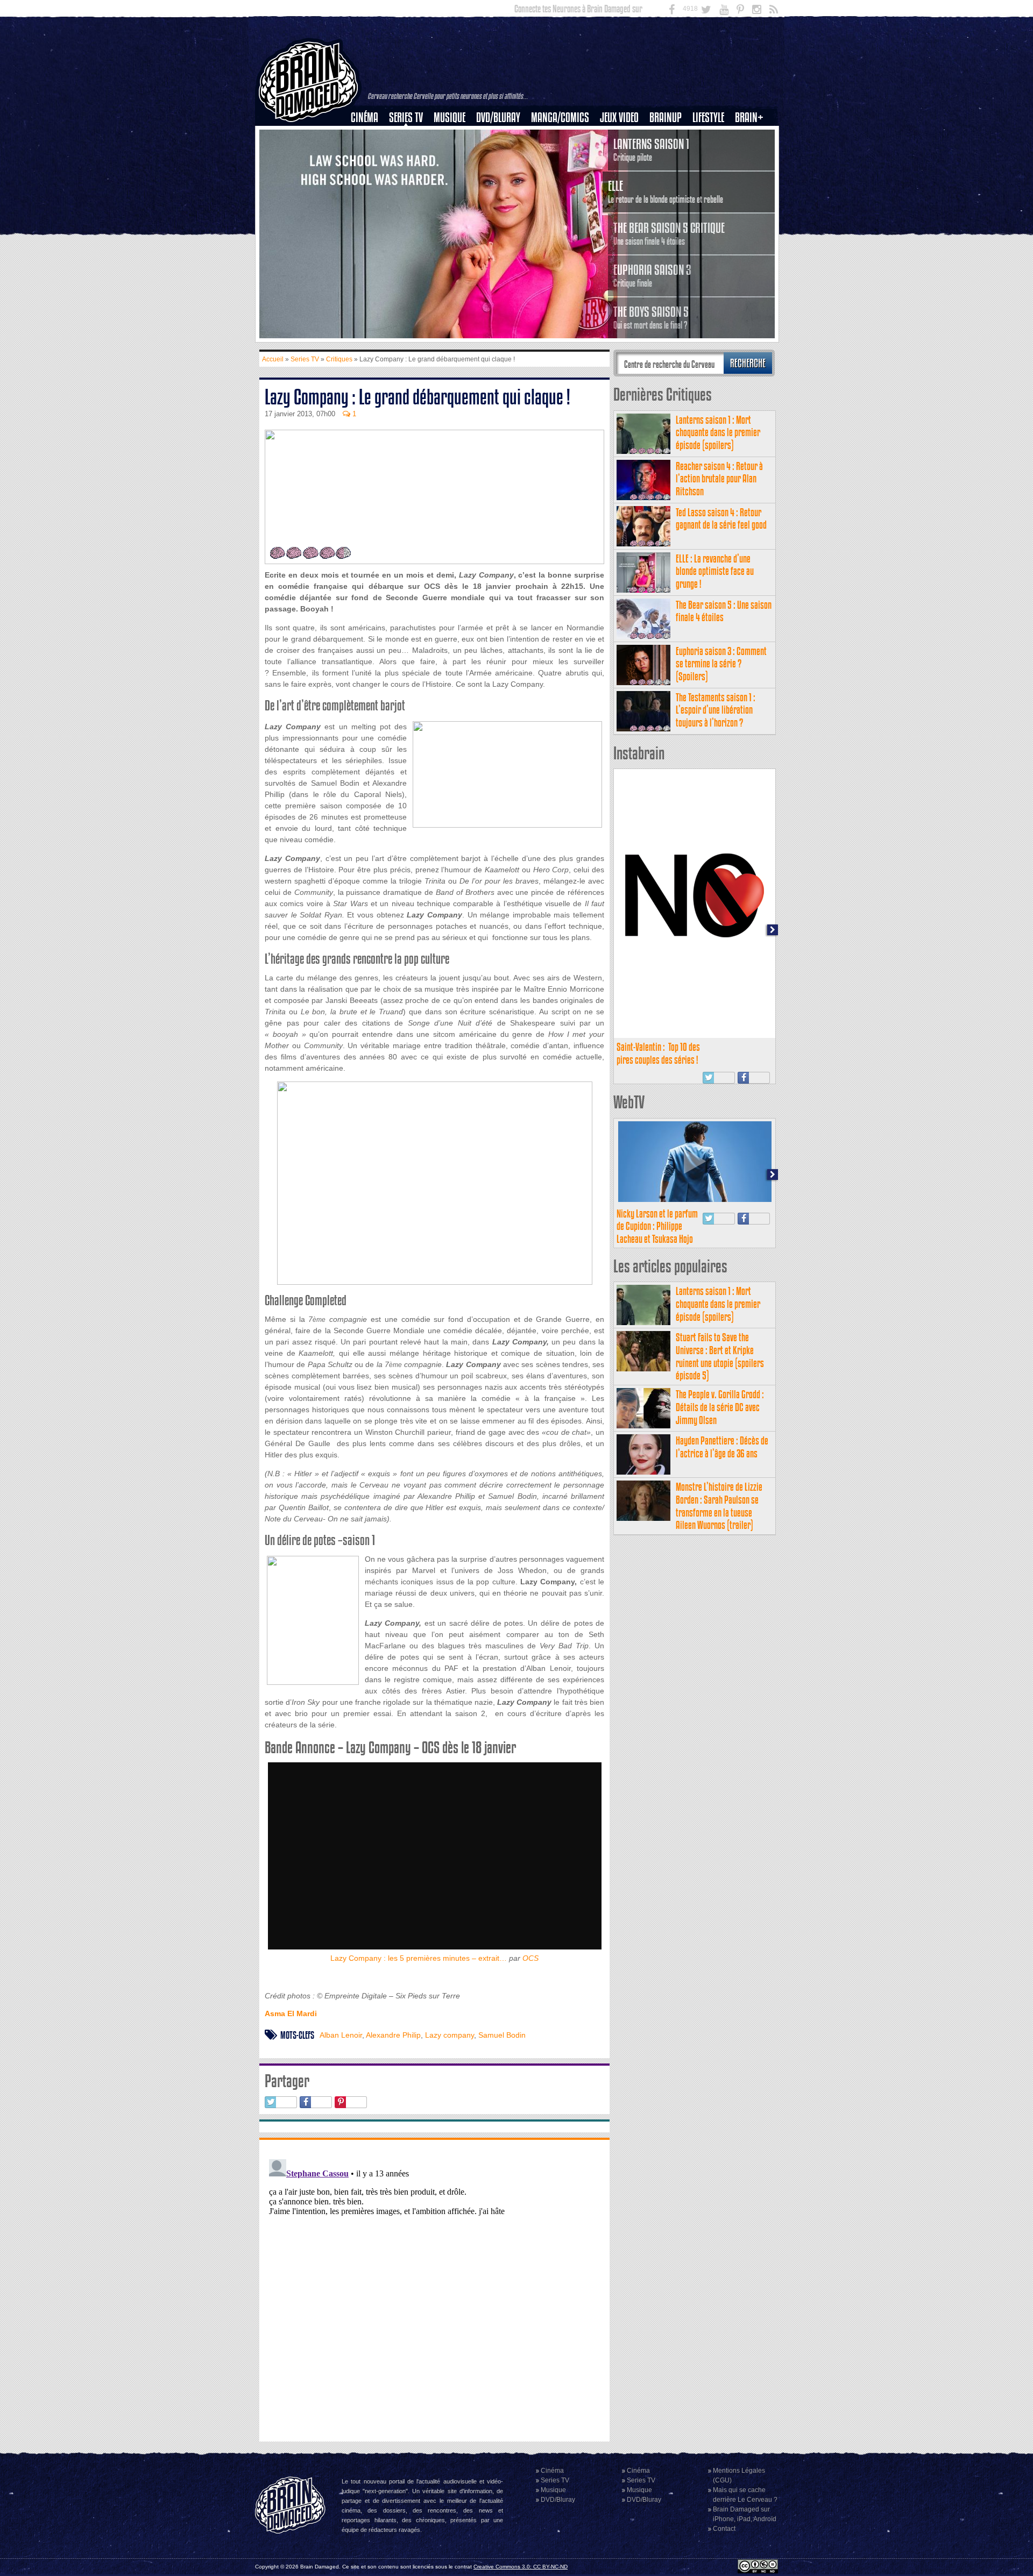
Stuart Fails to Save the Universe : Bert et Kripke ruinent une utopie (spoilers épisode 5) (720, 1356)
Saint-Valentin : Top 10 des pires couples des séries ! (658, 1053)
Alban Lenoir (341, 2035)
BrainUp (666, 118)
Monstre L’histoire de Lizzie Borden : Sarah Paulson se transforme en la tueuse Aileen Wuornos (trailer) (719, 1506)
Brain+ (749, 118)
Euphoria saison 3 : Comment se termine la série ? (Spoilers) (721, 664)
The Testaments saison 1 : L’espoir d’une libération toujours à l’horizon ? (716, 710)
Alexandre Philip (393, 2035)
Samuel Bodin (502, 2035)
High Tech (712, 173)
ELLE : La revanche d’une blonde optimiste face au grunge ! (715, 571)
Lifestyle (708, 118)
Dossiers (369, 154)
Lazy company (450, 2035)
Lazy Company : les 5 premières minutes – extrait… (419, 1958)
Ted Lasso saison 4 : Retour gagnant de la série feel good (721, 519)
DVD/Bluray (498, 118)
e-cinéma (369, 173)
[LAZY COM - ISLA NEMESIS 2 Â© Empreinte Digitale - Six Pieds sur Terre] (434, 1183)
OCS (530, 1958)
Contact (724, 2529)
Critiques (369, 136)
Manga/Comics (560, 118)
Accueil (273, 359)
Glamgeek (712, 154)
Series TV (406, 118)
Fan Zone (753, 136)
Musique (450, 118)
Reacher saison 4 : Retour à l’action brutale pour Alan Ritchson (719, 479)
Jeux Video (619, 118)
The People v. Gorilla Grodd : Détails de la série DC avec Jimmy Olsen (720, 1407)
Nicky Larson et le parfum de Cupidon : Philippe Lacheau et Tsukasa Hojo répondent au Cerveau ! (657, 1233)
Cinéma (365, 118)
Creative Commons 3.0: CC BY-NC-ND (521, 2567)
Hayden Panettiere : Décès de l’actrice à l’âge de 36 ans (722, 1447)
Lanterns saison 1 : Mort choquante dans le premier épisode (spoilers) (718, 433)
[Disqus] (434, 2289)
